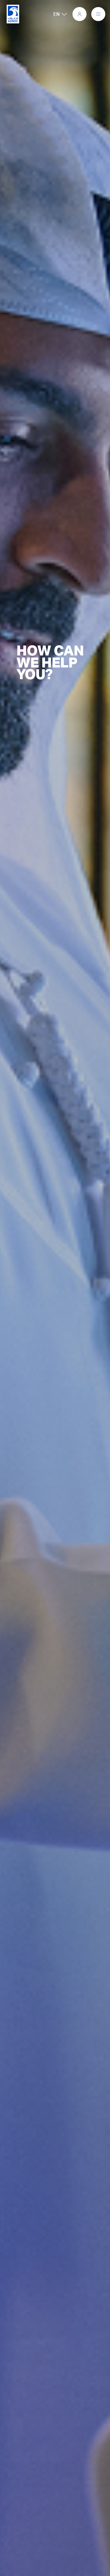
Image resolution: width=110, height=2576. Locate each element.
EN (49, 14)
